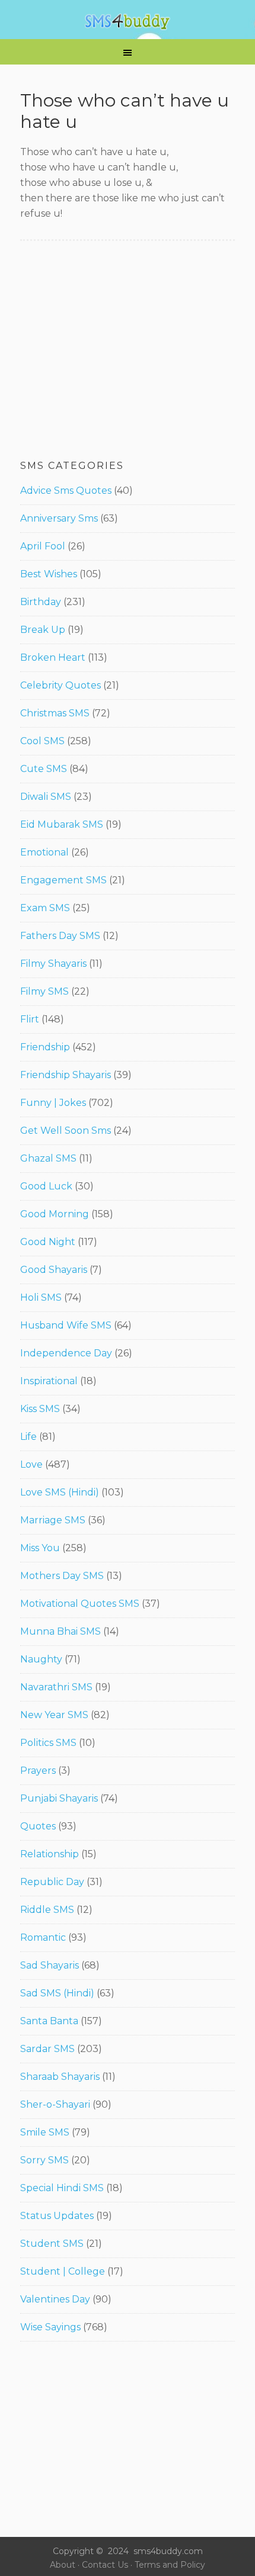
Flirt (30, 1019)
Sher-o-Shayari (55, 2104)
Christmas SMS (55, 713)
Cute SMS (44, 769)
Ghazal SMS (48, 1158)
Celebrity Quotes (60, 685)
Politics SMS (48, 1743)
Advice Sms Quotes (66, 491)
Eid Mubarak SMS (62, 824)
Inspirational (49, 1381)
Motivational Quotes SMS (80, 1604)
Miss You (40, 1548)
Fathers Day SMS (60, 936)
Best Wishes (49, 574)
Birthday (41, 602)
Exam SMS (45, 908)
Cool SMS (42, 741)
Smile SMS (45, 2132)
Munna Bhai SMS (60, 1631)
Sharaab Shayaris (60, 2077)
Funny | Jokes (53, 1103)
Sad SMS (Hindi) (57, 1993)
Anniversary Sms (59, 518)
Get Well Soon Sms (66, 1131)
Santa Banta (49, 2021)
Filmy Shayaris (53, 964)
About (63, 2565)
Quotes (38, 1826)
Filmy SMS (44, 991)
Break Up (43, 630)
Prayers (38, 1771)
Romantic (43, 1937)
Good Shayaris (54, 1270)
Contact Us (105, 2565)
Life (28, 1437)
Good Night (48, 1242)
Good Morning (55, 1214)
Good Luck (46, 1186)
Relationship (50, 1854)
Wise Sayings (50, 2327)
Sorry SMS (44, 2160)
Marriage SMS (53, 1520)
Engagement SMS (63, 880)
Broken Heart (53, 657)
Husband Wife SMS (66, 1325)
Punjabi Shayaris (59, 1798)
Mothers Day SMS (62, 1576)
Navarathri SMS (56, 1687)
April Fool (43, 546)
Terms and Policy (170, 2565)
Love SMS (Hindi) (60, 1492)
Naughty (41, 1659)
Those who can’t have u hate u (125, 111)
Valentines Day (55, 2299)
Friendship (45, 1047)
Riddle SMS (47, 1910)
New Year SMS (54, 1715)
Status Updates (57, 2216)
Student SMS (52, 2244)
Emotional (44, 852)
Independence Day (66, 1353)
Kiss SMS (40, 1409)
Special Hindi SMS (62, 2188)
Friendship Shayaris (66, 1075)
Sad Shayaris (50, 1965)
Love (31, 1464)
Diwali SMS (46, 797)
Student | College (63, 2271)
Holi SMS (41, 1297)
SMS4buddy (128, 22)
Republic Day (52, 1882)
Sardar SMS (47, 2049)
